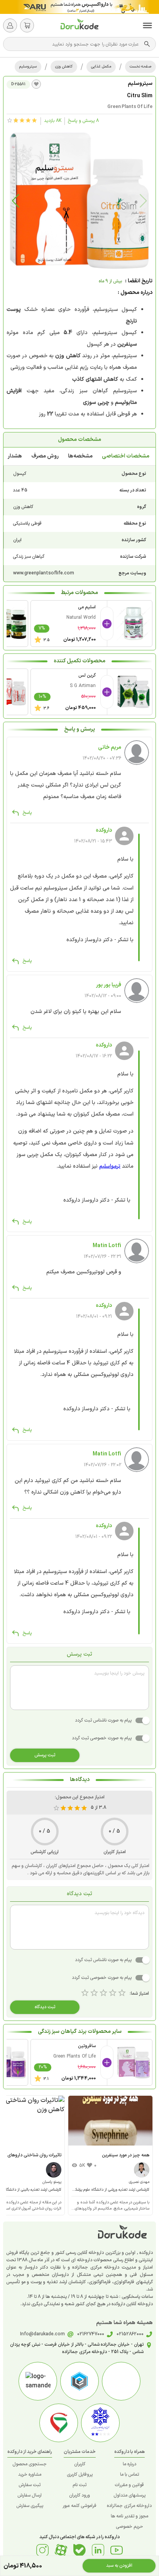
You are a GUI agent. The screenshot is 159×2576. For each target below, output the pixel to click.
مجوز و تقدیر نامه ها (129, 2516)
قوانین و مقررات (129, 2485)
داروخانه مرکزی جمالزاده (129, 2506)
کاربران (80, 2464)
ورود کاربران (79, 2495)
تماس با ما (129, 2475)
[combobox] (76, 44)
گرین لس (87, 675)
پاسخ (27, 813)
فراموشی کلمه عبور (79, 2506)
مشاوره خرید (30, 2475)
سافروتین (87, 2046)
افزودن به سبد (119, 2566)
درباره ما (129, 2464)
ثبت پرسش (45, 1755)
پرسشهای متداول (129, 2495)
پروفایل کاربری (80, 2475)
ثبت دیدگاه (45, 2007)
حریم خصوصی (129, 2527)
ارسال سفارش (30, 2495)
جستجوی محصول (30, 2464)
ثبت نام (79, 2485)
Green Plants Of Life (130, 107)
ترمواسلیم (110, 1166)
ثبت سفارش (30, 2485)
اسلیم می (87, 607)
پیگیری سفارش (30, 2506)
